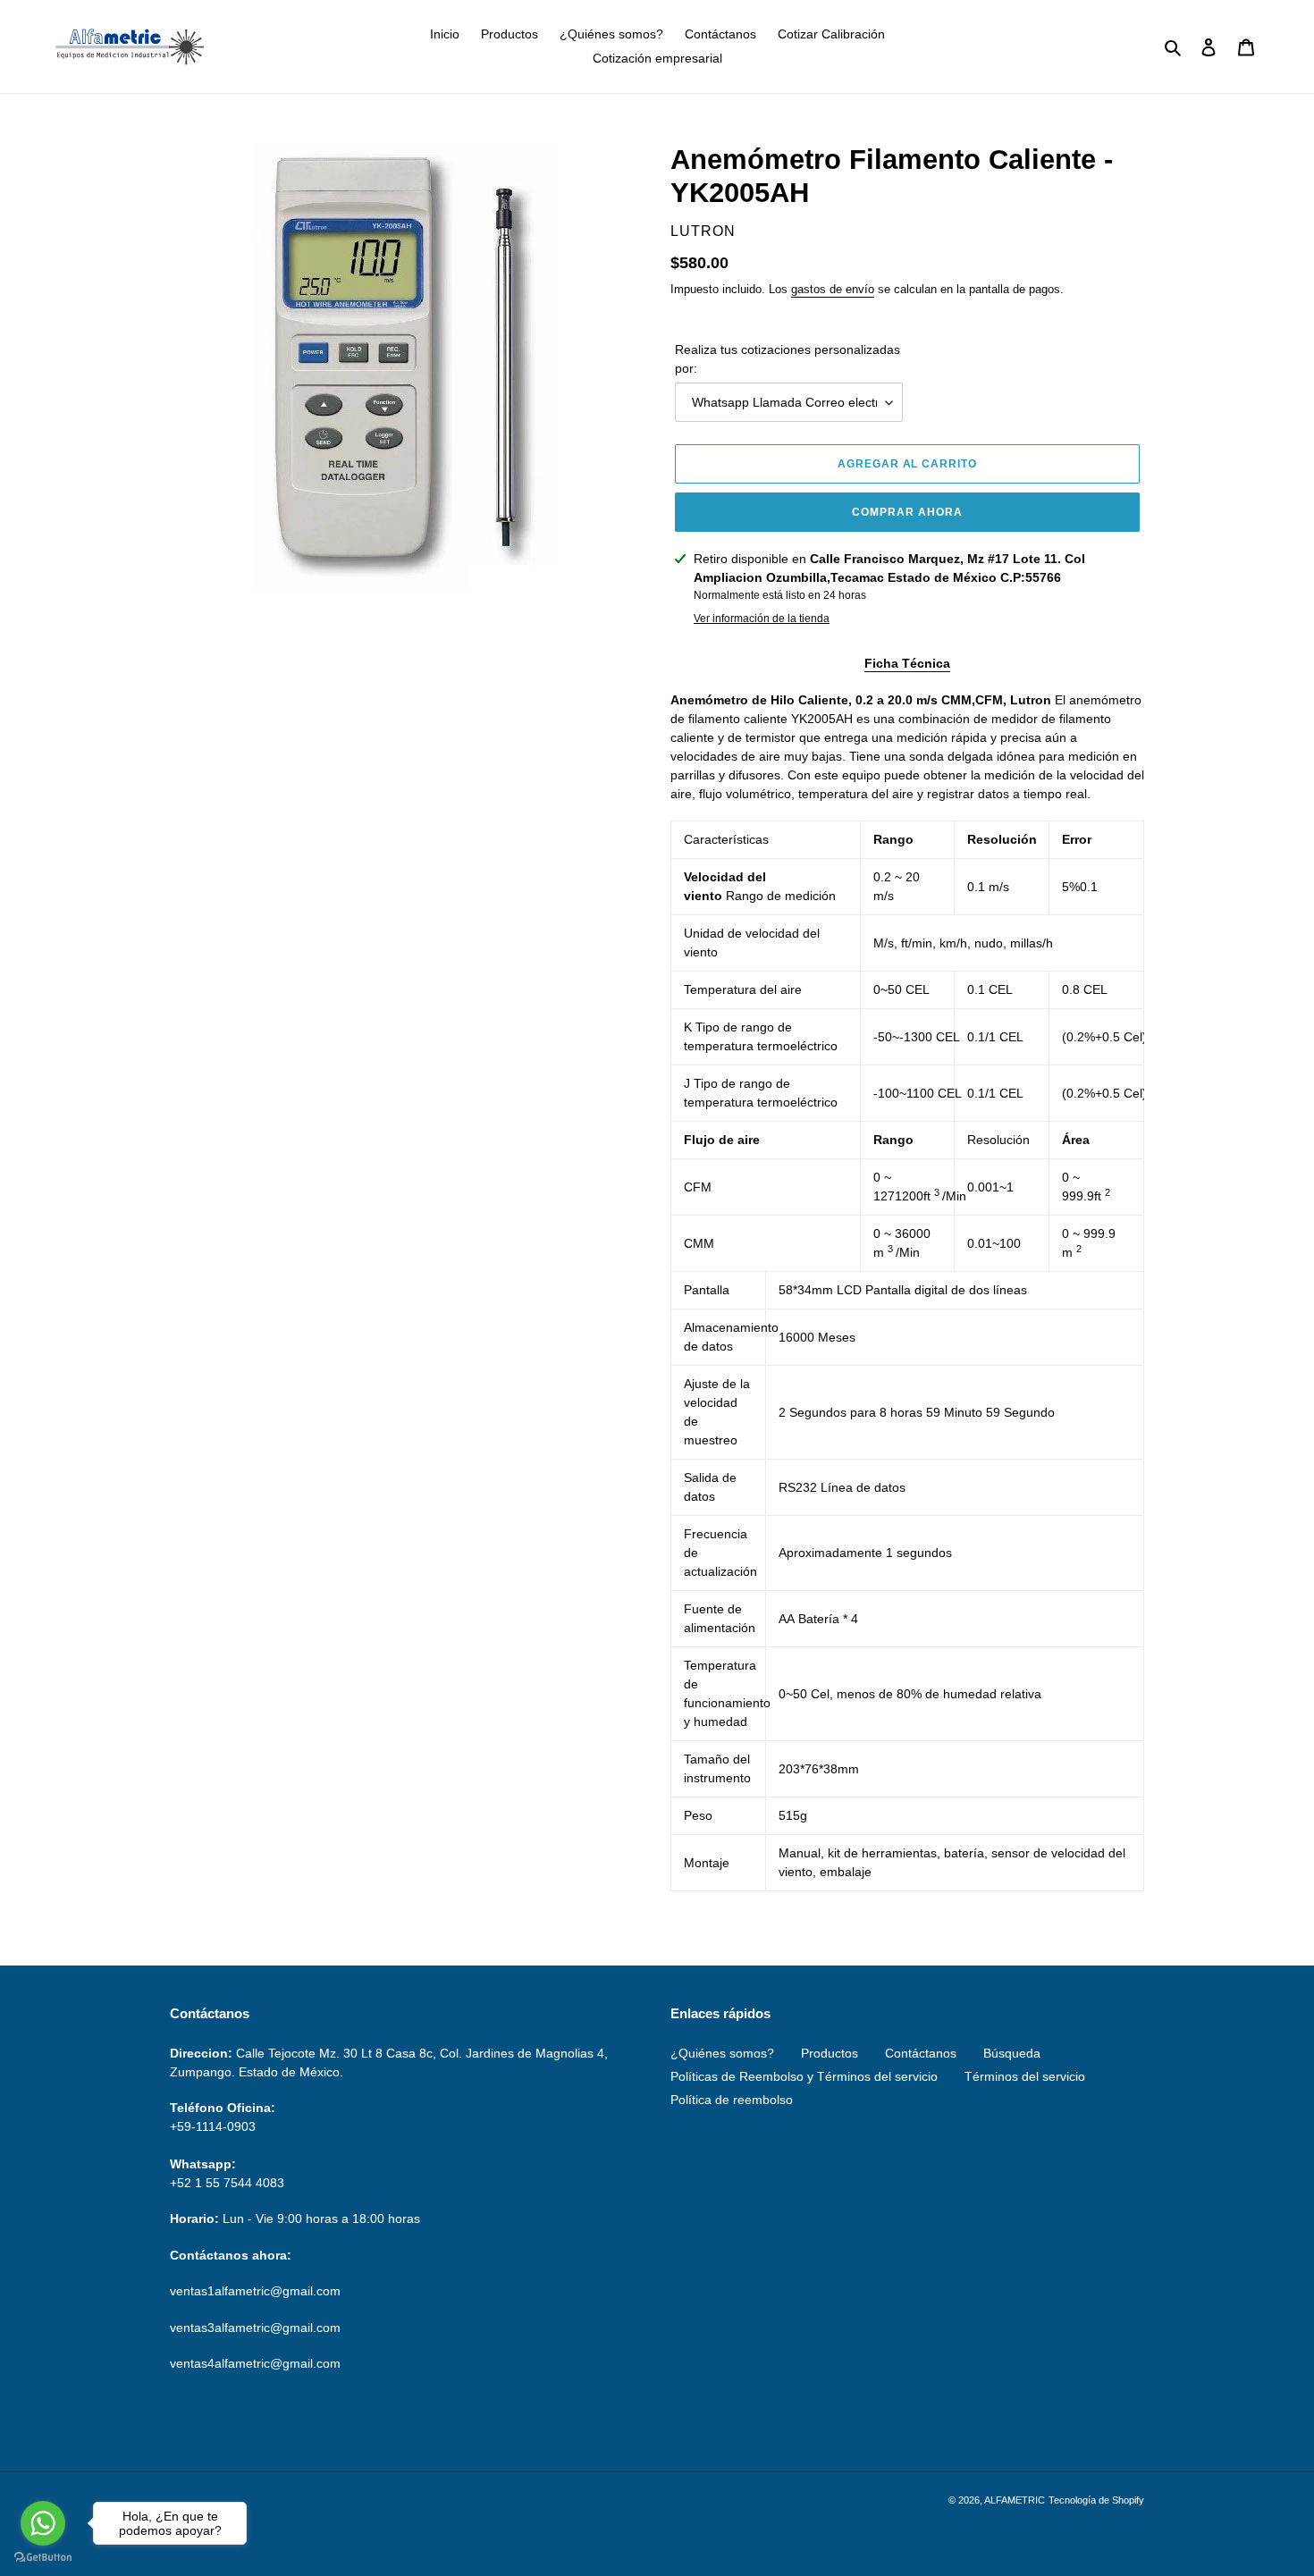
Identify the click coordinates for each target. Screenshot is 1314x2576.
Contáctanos (921, 2053)
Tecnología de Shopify (1096, 2500)
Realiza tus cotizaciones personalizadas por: (788, 359)
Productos (830, 2053)
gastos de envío (833, 289)
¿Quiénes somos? (722, 2053)
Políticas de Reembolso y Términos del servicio (804, 2076)
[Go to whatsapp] (43, 2523)
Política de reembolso (732, 2100)
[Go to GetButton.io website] (43, 2558)
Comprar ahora (907, 512)
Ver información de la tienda (762, 619)
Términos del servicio (1025, 2076)
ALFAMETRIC (1015, 2500)
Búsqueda (1012, 2053)
